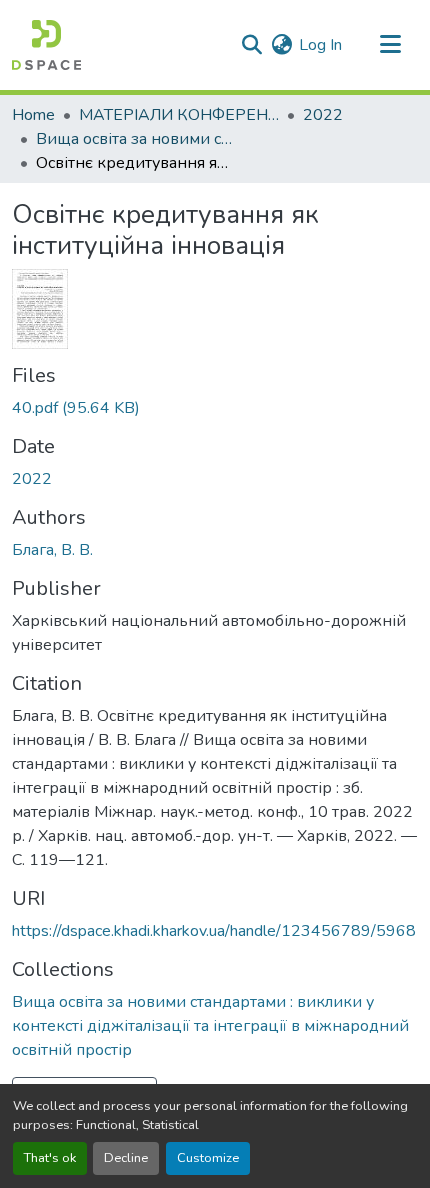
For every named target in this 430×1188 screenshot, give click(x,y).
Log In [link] (320, 45)
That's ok (50, 1158)
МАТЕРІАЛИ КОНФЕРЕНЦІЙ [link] (179, 115)
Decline (126, 1158)
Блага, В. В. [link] (52, 550)
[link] (215, 408)
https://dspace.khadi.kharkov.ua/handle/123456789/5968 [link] (214, 931)
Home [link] (33, 115)
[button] (46, 45)
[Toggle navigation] (390, 45)
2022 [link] (323, 115)
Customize (208, 1158)
